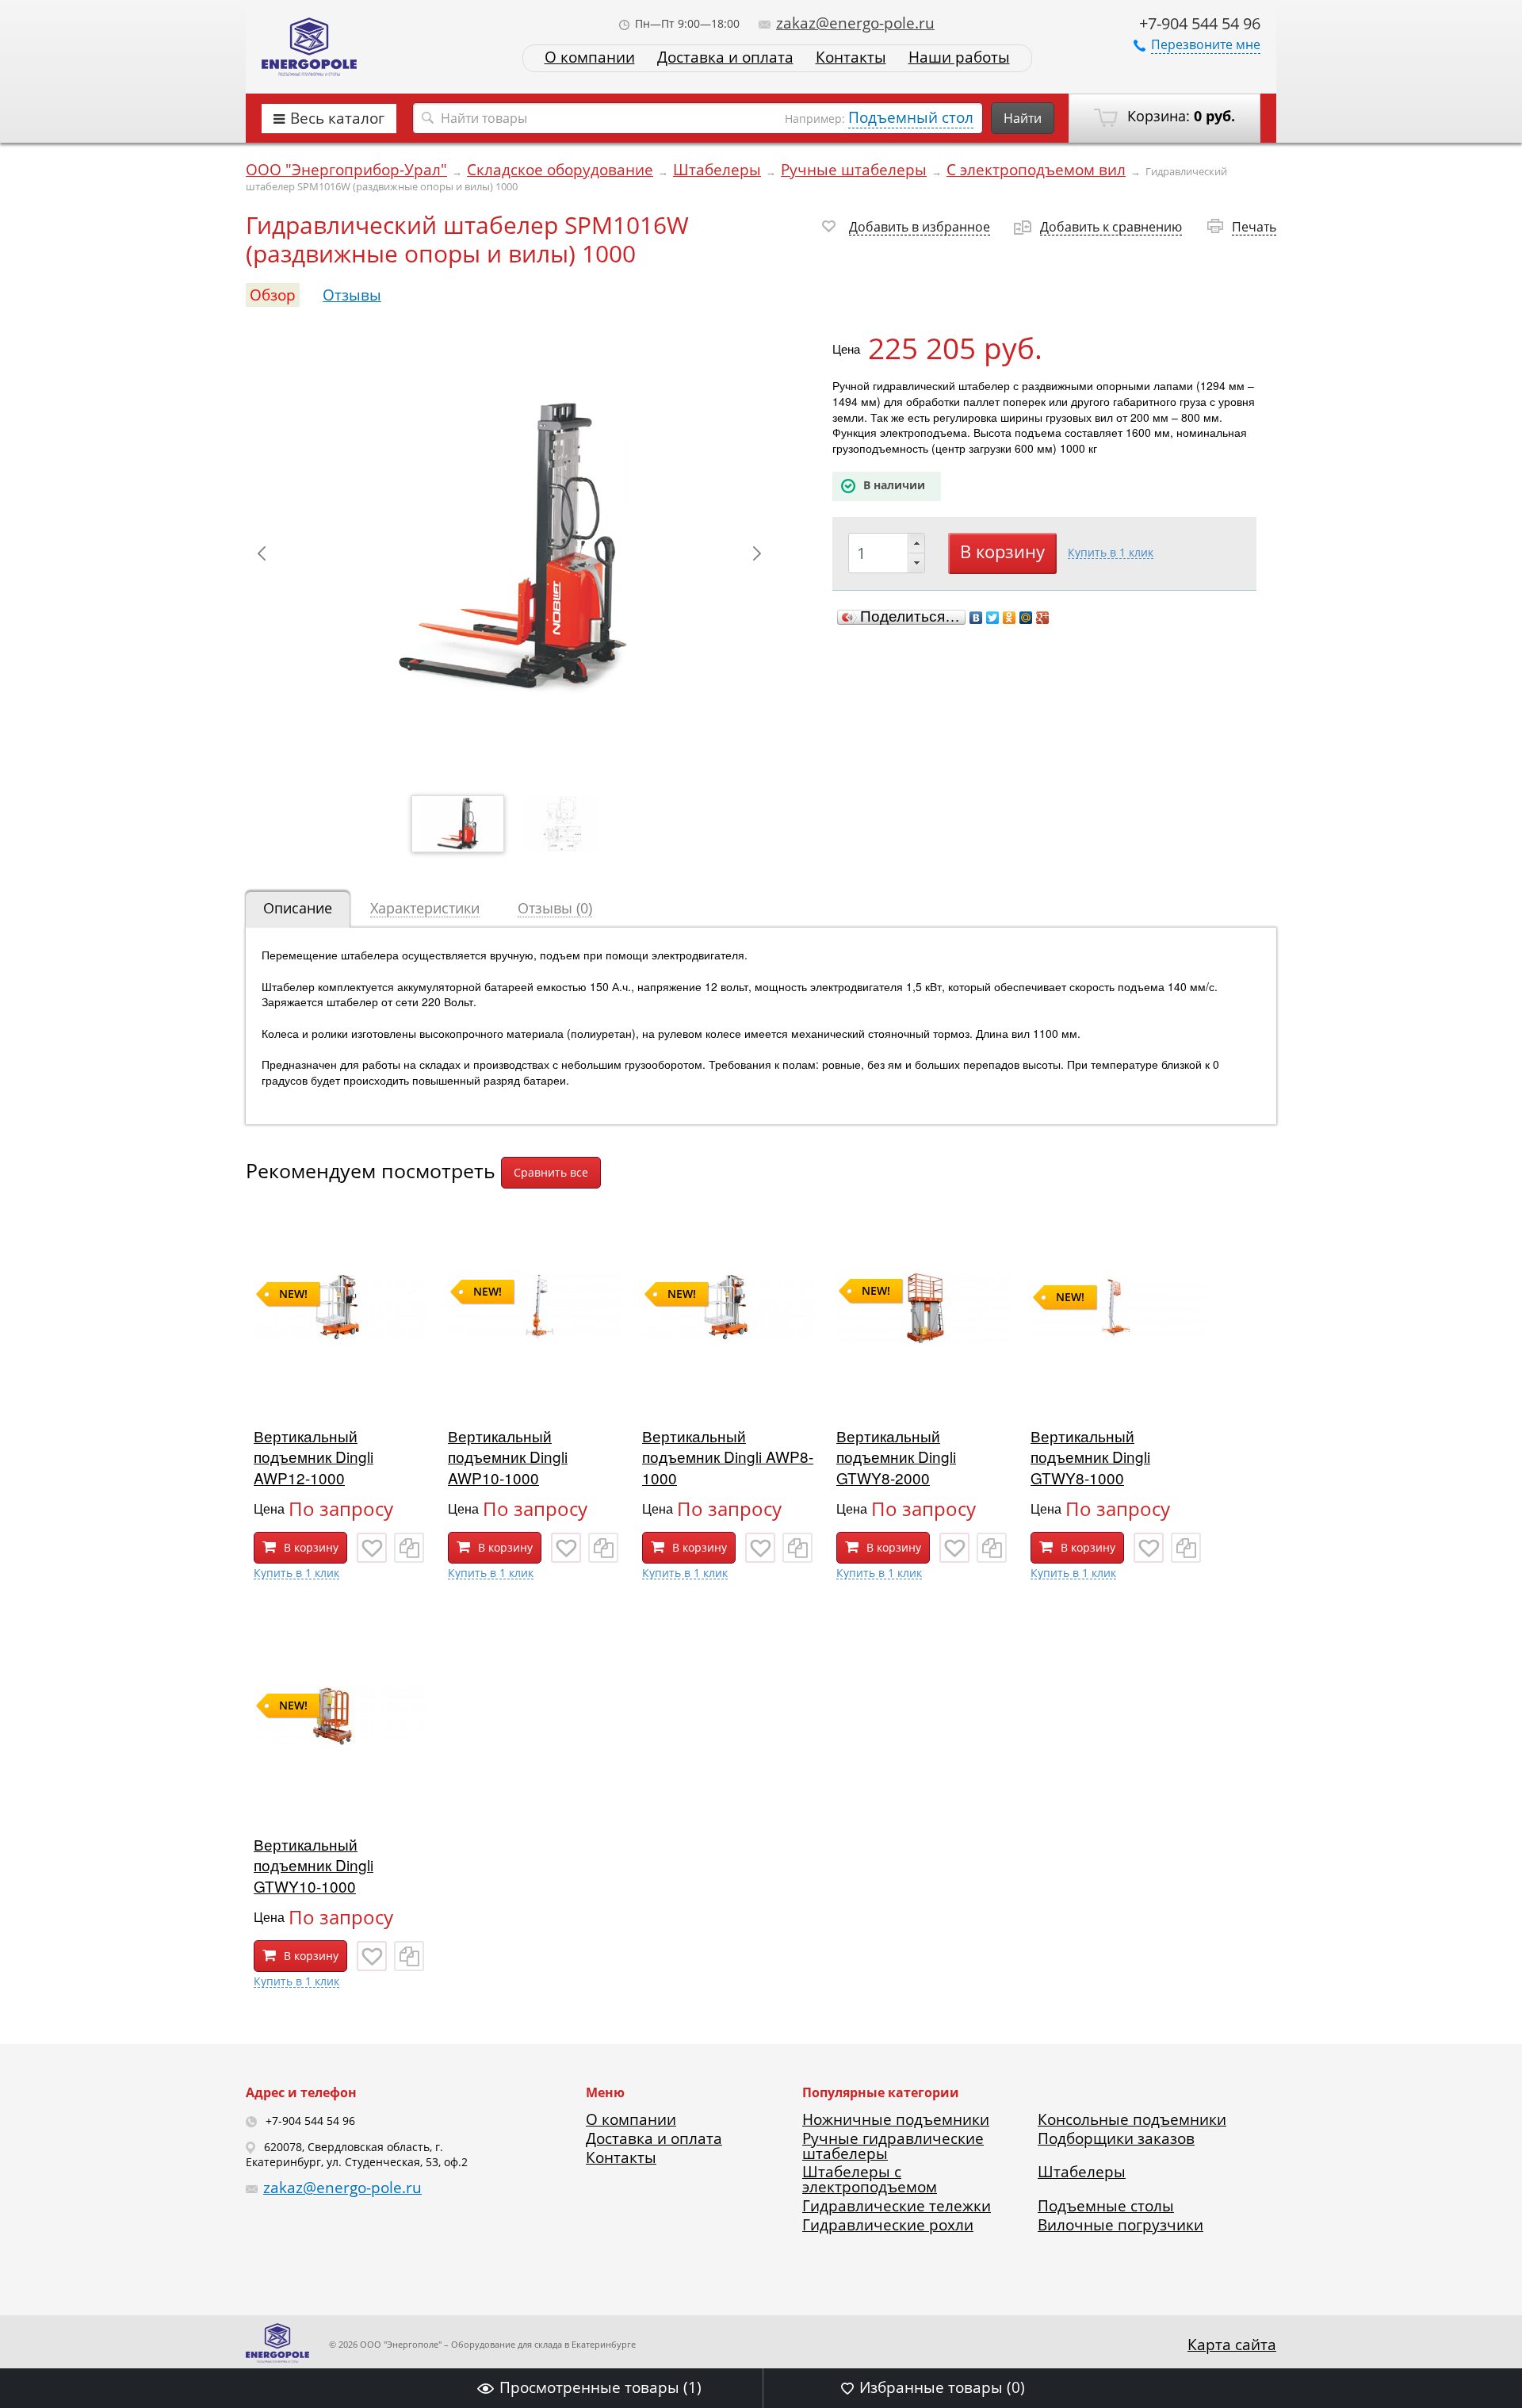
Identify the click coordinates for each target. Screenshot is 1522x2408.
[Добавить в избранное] (372, 1548)
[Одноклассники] (1010, 618)
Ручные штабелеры (854, 170)
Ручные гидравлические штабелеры (893, 2146)
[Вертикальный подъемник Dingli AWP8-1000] (729, 1389)
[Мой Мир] (1026, 618)
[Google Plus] (1043, 618)
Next (757, 553)
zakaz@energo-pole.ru (855, 23)
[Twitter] (993, 618)
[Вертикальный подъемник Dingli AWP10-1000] (535, 1389)
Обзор (273, 295)
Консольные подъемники (1132, 2119)
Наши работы (959, 57)
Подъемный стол (911, 117)
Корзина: (1179, 116)
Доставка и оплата (725, 57)
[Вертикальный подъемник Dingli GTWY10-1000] (341, 1797)
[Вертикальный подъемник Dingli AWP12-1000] (341, 1389)
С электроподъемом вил (1036, 170)
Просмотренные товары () (600, 2387)
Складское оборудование (560, 170)
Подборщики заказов (1116, 2138)
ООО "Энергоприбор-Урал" (346, 170)
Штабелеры (717, 170)
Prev (262, 553)
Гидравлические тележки (897, 2206)
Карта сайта (1232, 2345)
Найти (1023, 118)
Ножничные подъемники (896, 2119)
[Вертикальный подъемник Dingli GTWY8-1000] (1118, 1389)
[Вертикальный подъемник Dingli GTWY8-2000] (924, 1389)
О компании (590, 57)
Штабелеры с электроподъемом (870, 2179)
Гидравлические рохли (888, 2225)
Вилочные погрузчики (1120, 2225)
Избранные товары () (942, 2387)
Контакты (851, 57)
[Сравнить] (409, 1548)
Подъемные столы (1106, 2206)
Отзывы (352, 295)
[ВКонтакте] (976, 618)
